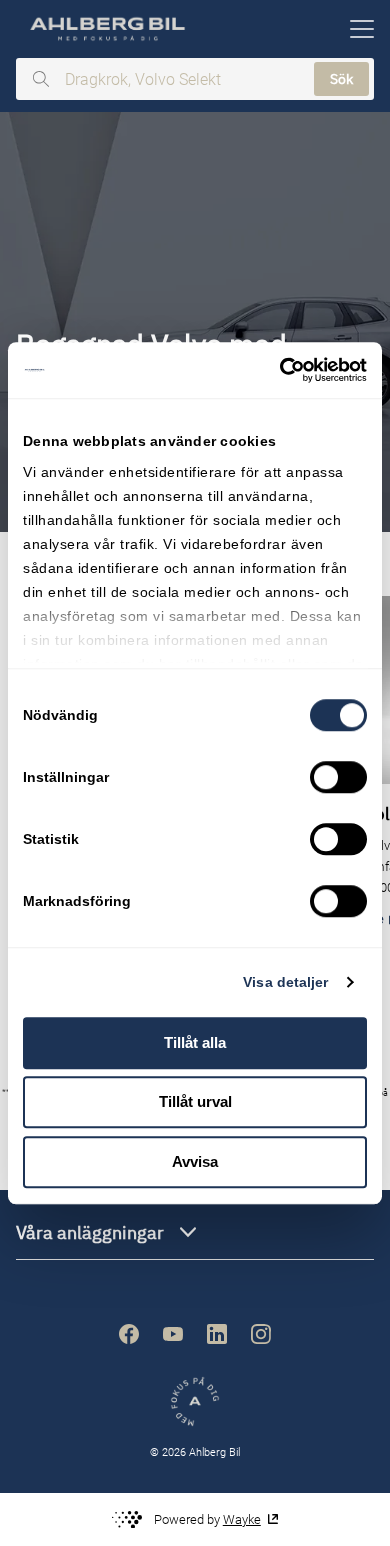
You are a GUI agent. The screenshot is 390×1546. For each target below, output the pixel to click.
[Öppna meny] (362, 29)
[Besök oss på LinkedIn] (217, 1334)
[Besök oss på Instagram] (261, 1334)
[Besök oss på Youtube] (173, 1334)
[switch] (338, 777)
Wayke (242, 1519)
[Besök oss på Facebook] (129, 1334)
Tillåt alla (195, 1042)
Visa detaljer (285, 982)
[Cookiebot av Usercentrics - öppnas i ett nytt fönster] (280, 370)
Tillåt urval (195, 1101)
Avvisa (195, 1161)
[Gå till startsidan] (106, 29)
